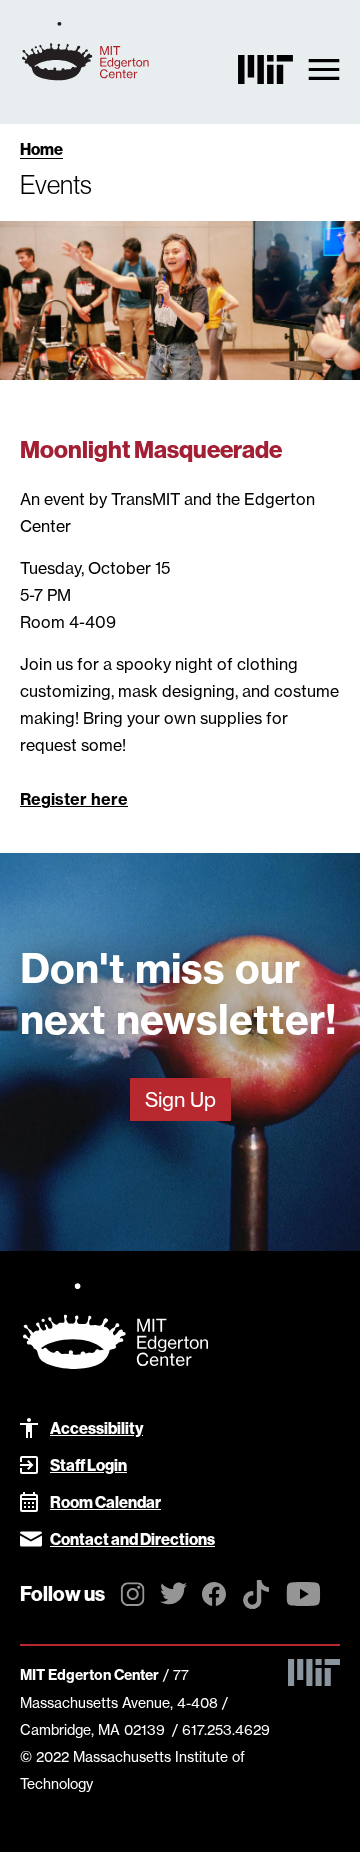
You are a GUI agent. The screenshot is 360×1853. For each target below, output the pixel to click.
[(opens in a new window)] (265, 74)
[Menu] (324, 69)
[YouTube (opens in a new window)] (303, 1597)
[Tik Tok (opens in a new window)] (256, 1600)
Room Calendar (105, 1502)
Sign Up (180, 1099)
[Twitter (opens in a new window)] (173, 1596)
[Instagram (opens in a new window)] (132, 1597)
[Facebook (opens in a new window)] (214, 1597)
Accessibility (96, 1428)
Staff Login (88, 1465)
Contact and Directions (132, 1539)
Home (41, 149)
